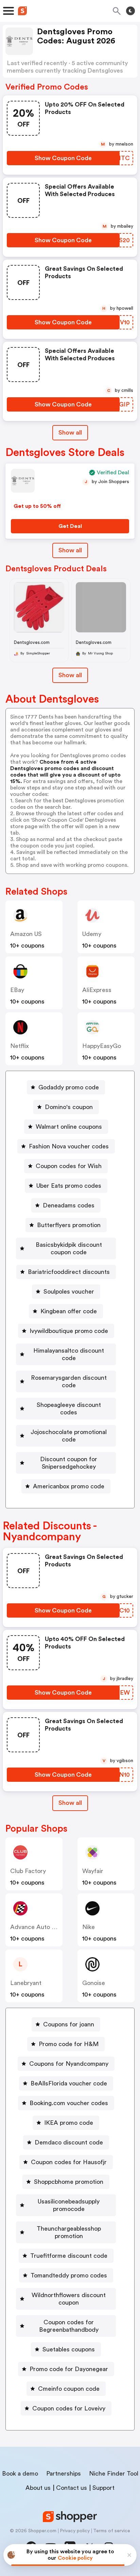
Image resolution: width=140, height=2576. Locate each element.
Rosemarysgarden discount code (69, 1381)
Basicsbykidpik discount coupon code (69, 1248)
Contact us (72, 2488)
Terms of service (112, 2531)
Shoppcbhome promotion (69, 2182)
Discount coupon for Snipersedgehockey (69, 1463)
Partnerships (64, 2474)
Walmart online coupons (69, 1127)
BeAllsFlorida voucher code (69, 2083)
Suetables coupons (69, 2349)
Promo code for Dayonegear (69, 2369)
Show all (70, 433)
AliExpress (97, 990)
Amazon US (26, 934)
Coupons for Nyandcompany (69, 2064)
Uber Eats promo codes (69, 1186)
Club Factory (28, 1871)
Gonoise (94, 1983)
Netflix (20, 1046)
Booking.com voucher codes (69, 2103)
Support (103, 2488)
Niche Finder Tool (114, 2474)
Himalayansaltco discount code (69, 1354)
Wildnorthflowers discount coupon (69, 2299)
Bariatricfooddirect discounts (69, 1272)
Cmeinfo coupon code (69, 2389)
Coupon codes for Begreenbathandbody (69, 2326)
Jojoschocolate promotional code (69, 1436)
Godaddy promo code (69, 1087)
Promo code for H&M (69, 2044)
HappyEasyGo (102, 1046)
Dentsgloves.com (32, 642)
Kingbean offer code (69, 1311)
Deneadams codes (69, 1205)
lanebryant (26, 1983)
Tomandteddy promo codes (69, 2275)
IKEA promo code (69, 2123)
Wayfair (93, 1871)
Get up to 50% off (37, 506)
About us (38, 2488)
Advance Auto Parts (38, 1927)
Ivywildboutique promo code (69, 1331)
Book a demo (20, 2474)
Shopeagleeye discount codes (69, 1409)
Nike (89, 1927)
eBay (17, 990)
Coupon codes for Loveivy (69, 2408)
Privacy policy (75, 2531)
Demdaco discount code (69, 2142)
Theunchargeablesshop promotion (69, 2232)
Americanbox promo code (69, 1486)
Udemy (92, 934)
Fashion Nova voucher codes (69, 1146)
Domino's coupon (69, 1107)
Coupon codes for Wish (69, 1166)
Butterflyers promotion (69, 1225)
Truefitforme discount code (69, 2256)
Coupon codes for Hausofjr (69, 2162)
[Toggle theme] (130, 11)
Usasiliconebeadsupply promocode (69, 2205)
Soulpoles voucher (69, 1292)
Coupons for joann (69, 2024)
